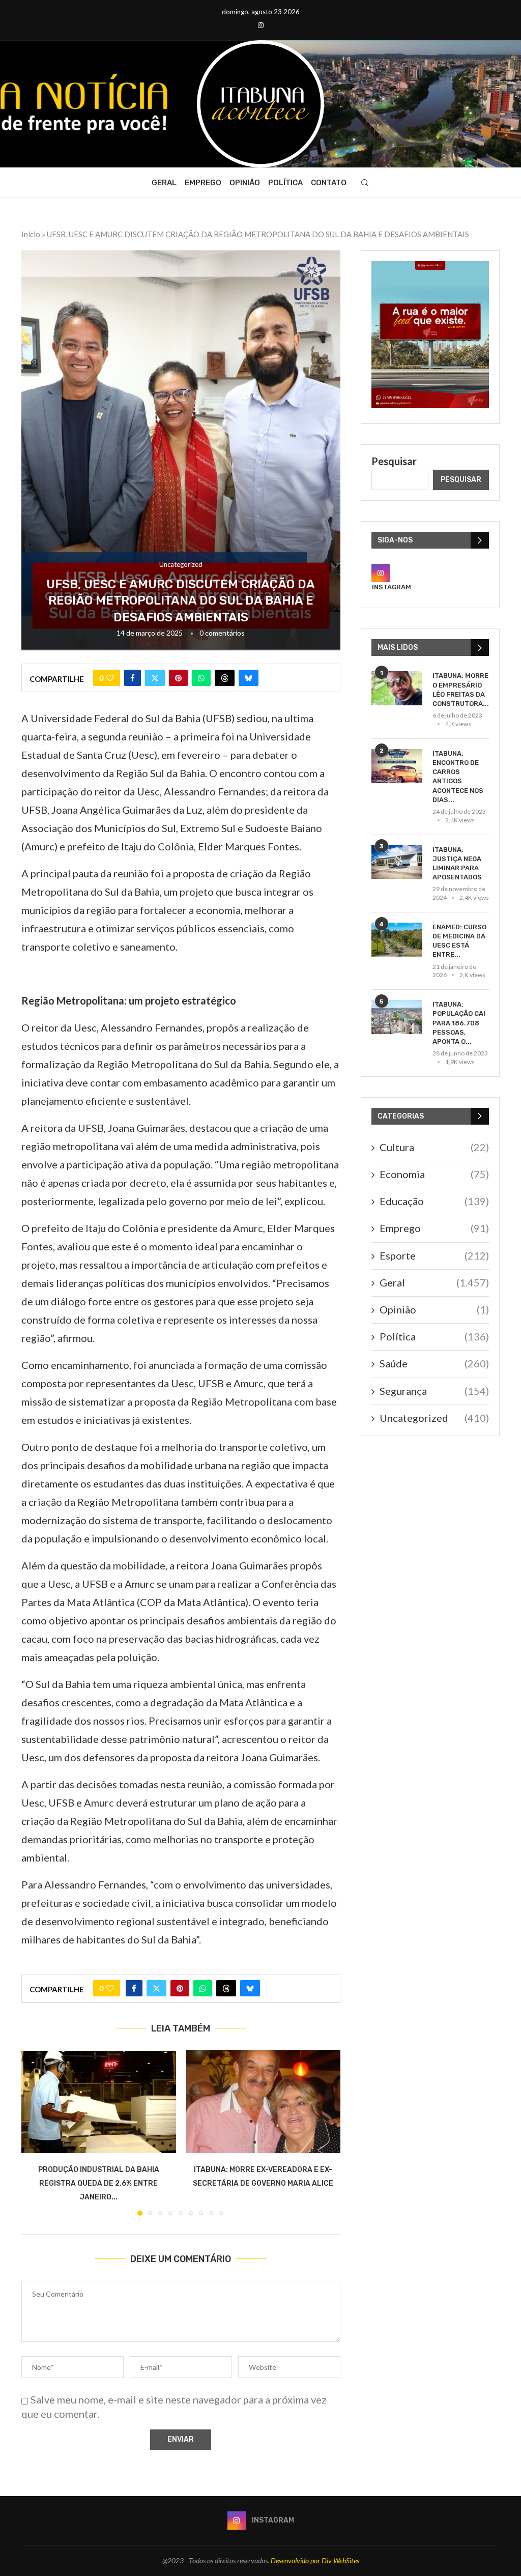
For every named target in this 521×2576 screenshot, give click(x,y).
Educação (434, 1201)
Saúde (434, 1363)
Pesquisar (394, 461)
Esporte (434, 1255)
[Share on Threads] (225, 678)
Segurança (434, 1391)
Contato (329, 183)
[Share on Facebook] (133, 678)
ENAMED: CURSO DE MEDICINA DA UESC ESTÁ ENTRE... (459, 941)
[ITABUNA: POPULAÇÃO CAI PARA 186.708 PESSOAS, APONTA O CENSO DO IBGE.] (397, 1017)
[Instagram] (261, 25)
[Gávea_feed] (430, 267)
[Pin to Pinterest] (178, 678)
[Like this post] (110, 678)
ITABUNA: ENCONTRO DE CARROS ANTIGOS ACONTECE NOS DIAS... (458, 777)
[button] (35, 2132)
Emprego (203, 183)
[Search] (365, 183)
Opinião (245, 183)
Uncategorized (434, 1418)
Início (31, 234)
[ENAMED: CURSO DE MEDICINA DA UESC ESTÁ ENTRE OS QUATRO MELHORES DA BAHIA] (397, 940)
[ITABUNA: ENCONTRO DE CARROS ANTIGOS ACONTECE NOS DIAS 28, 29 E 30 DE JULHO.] (397, 766)
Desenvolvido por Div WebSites (315, 2560)
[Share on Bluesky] (249, 678)
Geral (164, 183)
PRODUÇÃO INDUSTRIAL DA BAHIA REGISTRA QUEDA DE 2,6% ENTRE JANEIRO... (99, 2183)
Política (285, 183)
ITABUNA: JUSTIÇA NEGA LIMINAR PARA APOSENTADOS (457, 864)
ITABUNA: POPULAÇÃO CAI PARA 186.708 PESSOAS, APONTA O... (459, 1023)
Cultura (434, 1147)
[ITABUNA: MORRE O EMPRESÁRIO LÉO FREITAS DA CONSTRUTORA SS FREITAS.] (397, 688)
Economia (434, 1174)
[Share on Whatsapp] (201, 678)
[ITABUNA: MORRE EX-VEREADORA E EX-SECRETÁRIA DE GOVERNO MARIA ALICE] (264, 2101)
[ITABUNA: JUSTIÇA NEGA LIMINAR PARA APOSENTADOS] (397, 862)
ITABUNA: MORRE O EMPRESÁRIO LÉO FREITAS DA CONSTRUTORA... (461, 690)
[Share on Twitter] (155, 678)
